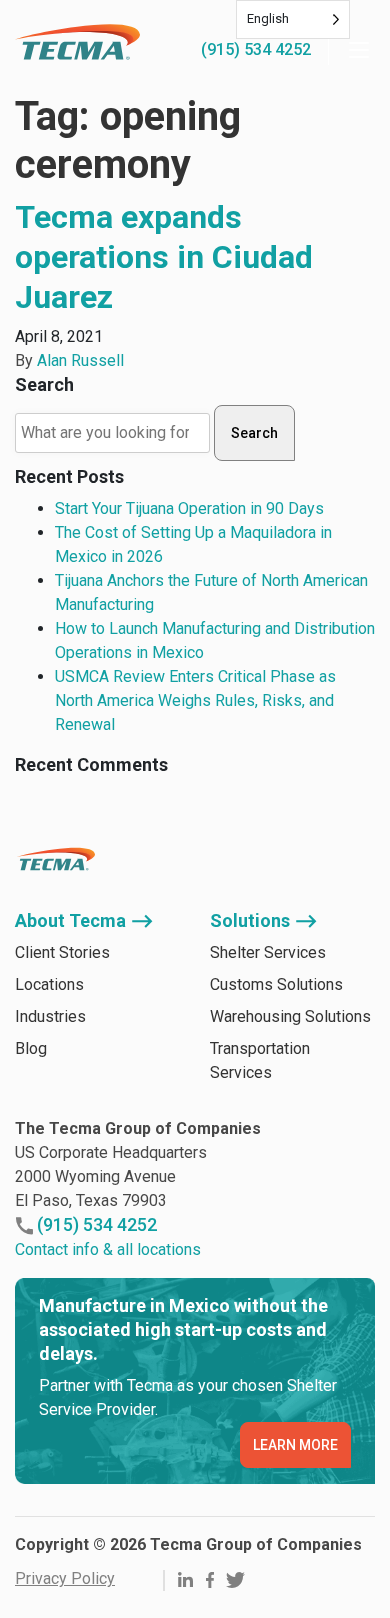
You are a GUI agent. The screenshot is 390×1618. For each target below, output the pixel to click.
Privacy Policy (65, 1578)
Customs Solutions (276, 984)
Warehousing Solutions (290, 1016)
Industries (50, 1016)
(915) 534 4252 (256, 49)
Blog (31, 1048)
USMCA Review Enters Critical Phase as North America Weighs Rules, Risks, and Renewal (195, 700)
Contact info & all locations (108, 1249)
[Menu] (359, 50)
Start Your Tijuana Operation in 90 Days (189, 508)
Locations (49, 984)
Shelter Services (268, 952)
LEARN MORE (295, 1445)
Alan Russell (80, 360)
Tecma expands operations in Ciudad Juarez (164, 257)
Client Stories (62, 952)
